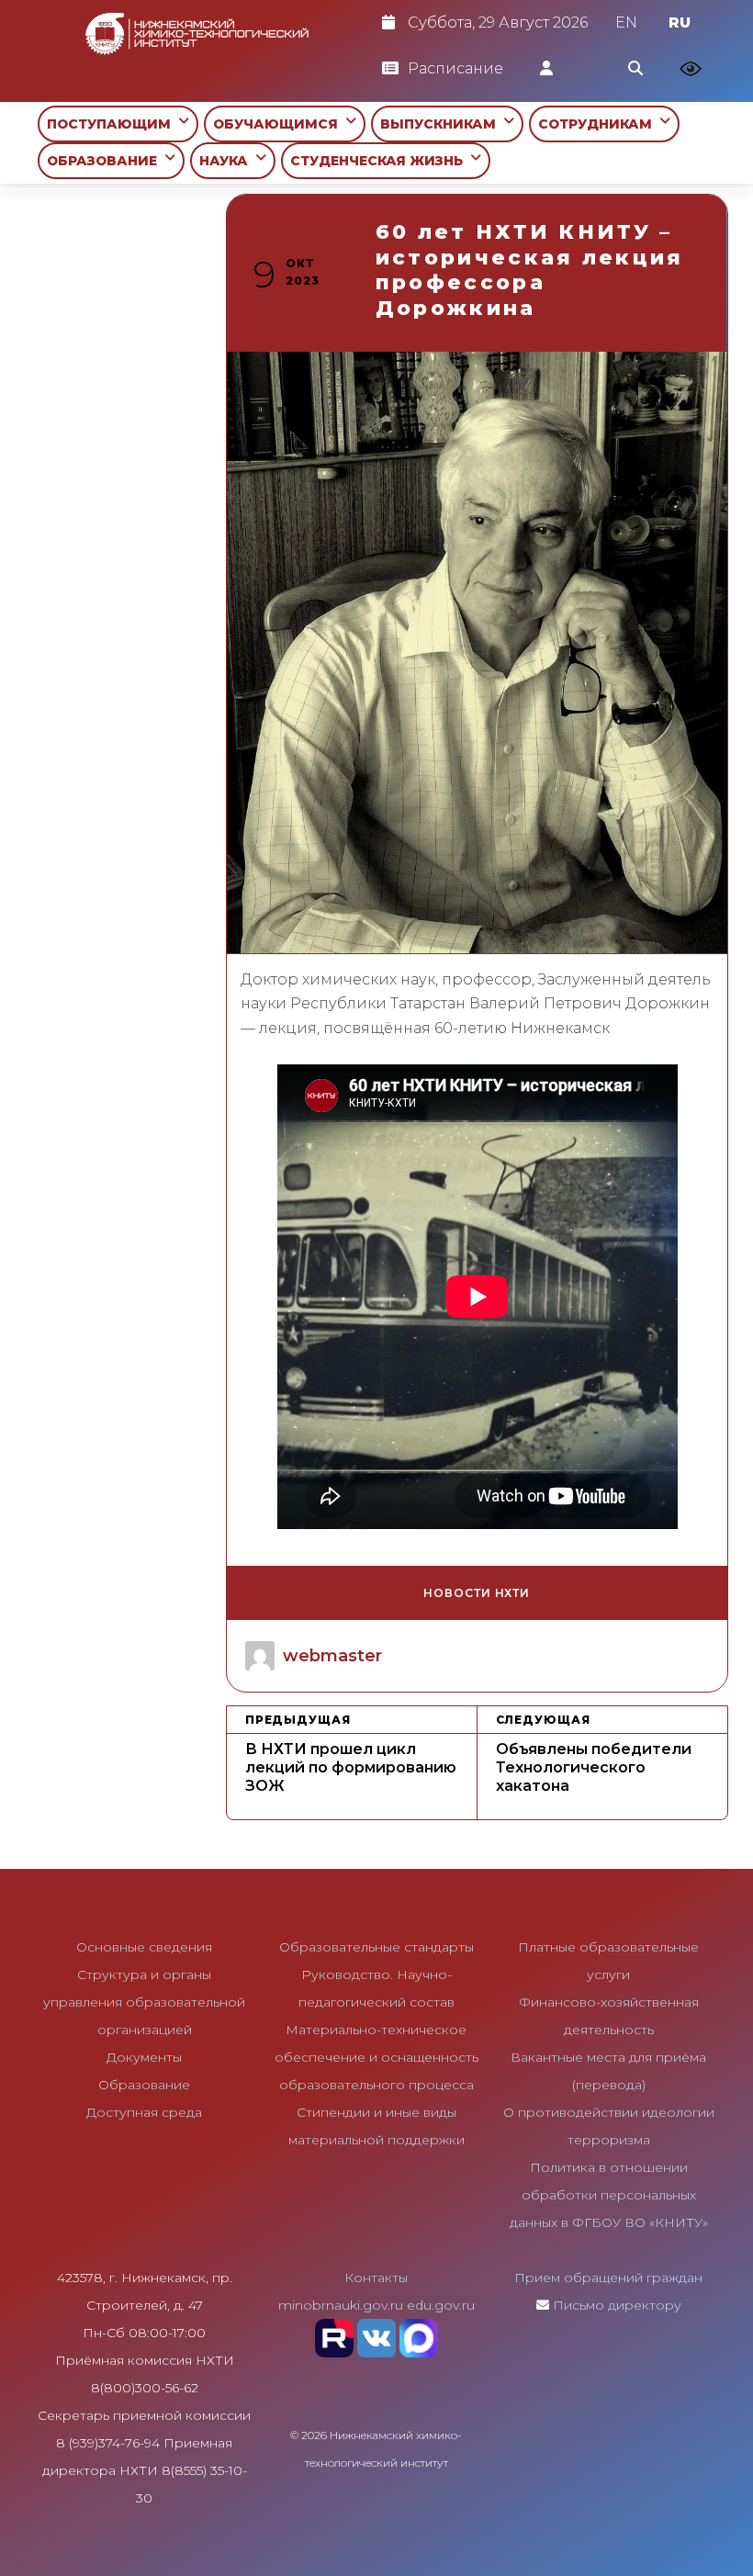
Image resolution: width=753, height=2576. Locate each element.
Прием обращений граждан (608, 2278)
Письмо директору (617, 2305)
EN (626, 22)
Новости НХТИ (477, 1593)
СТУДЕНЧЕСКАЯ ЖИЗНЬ (380, 161)
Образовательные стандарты (376, 1947)
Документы (144, 2057)
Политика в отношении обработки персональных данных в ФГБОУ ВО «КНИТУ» (609, 2195)
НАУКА (227, 161)
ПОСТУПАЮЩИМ (112, 124)
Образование (144, 2085)
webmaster (332, 1656)
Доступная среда (144, 2112)
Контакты (376, 2278)
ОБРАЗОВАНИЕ (106, 161)
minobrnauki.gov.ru (341, 2305)
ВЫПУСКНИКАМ (442, 124)
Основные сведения (144, 1947)
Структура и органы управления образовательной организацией (144, 2002)
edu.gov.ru (441, 2305)
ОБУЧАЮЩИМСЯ (279, 124)
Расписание (455, 68)
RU (680, 22)
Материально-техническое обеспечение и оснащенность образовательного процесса (376, 2057)
